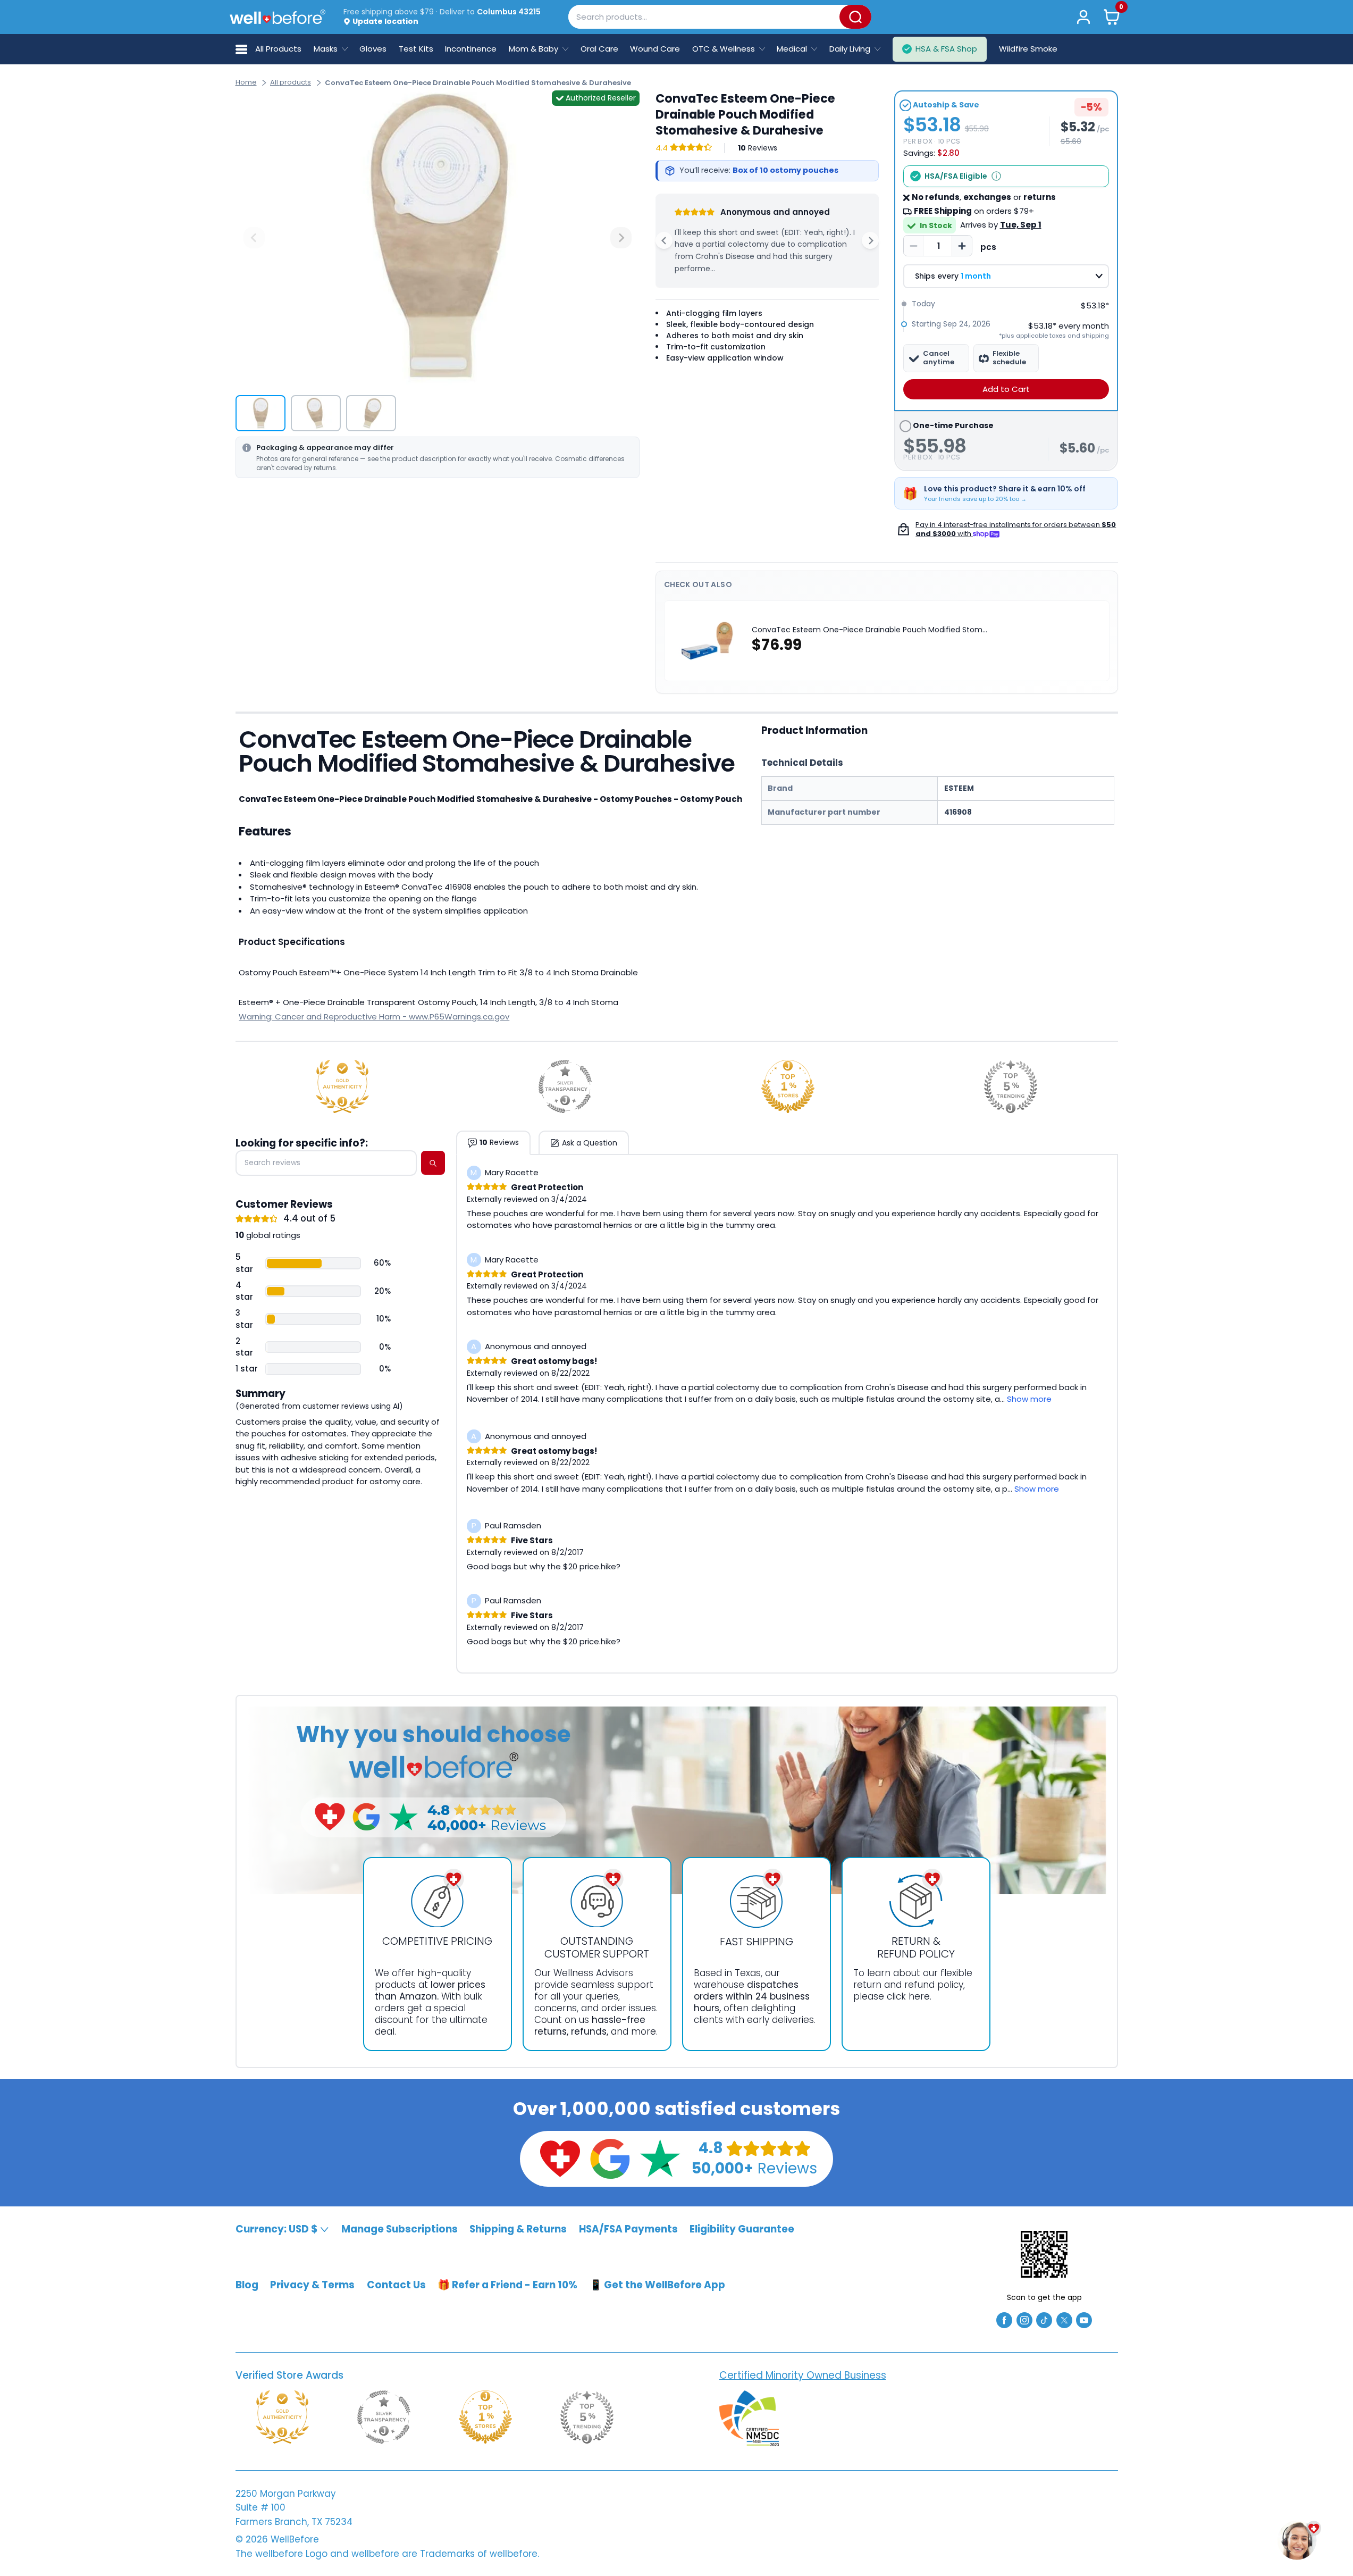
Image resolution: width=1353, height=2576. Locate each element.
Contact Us (396, 2285)
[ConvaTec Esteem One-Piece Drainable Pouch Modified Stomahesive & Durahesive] (438, 238)
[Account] (1084, 17)
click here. (909, 1996)
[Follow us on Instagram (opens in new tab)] (1024, 2319)
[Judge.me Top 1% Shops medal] (788, 1086)
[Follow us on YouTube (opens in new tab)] (1084, 2319)
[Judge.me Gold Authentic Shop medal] (342, 1086)
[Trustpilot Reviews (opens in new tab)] (660, 2158)
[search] (433, 1163)
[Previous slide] (254, 238)
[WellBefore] (278, 17)
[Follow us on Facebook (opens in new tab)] (1004, 2319)
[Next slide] (621, 238)
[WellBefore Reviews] (560, 2158)
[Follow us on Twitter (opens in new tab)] (1064, 2319)
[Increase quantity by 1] (962, 246)
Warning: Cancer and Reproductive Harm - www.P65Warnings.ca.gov (374, 1017)
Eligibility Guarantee (742, 2229)
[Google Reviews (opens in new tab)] (610, 2158)
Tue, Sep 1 (1021, 225)
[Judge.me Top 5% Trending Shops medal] (1011, 1086)
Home (246, 82)
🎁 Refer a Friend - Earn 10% (507, 2285)
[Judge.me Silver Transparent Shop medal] (565, 1086)
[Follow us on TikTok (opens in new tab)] (1044, 2319)
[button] (1111, 17)
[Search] (855, 17)
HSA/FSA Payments (628, 2229)
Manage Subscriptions (400, 2229)
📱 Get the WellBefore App (657, 2285)
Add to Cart (1006, 389)
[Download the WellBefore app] (1044, 2254)
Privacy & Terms (312, 2285)
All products (291, 82)
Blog (247, 2285)
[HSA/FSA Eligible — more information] (996, 176)
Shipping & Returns (518, 2229)
